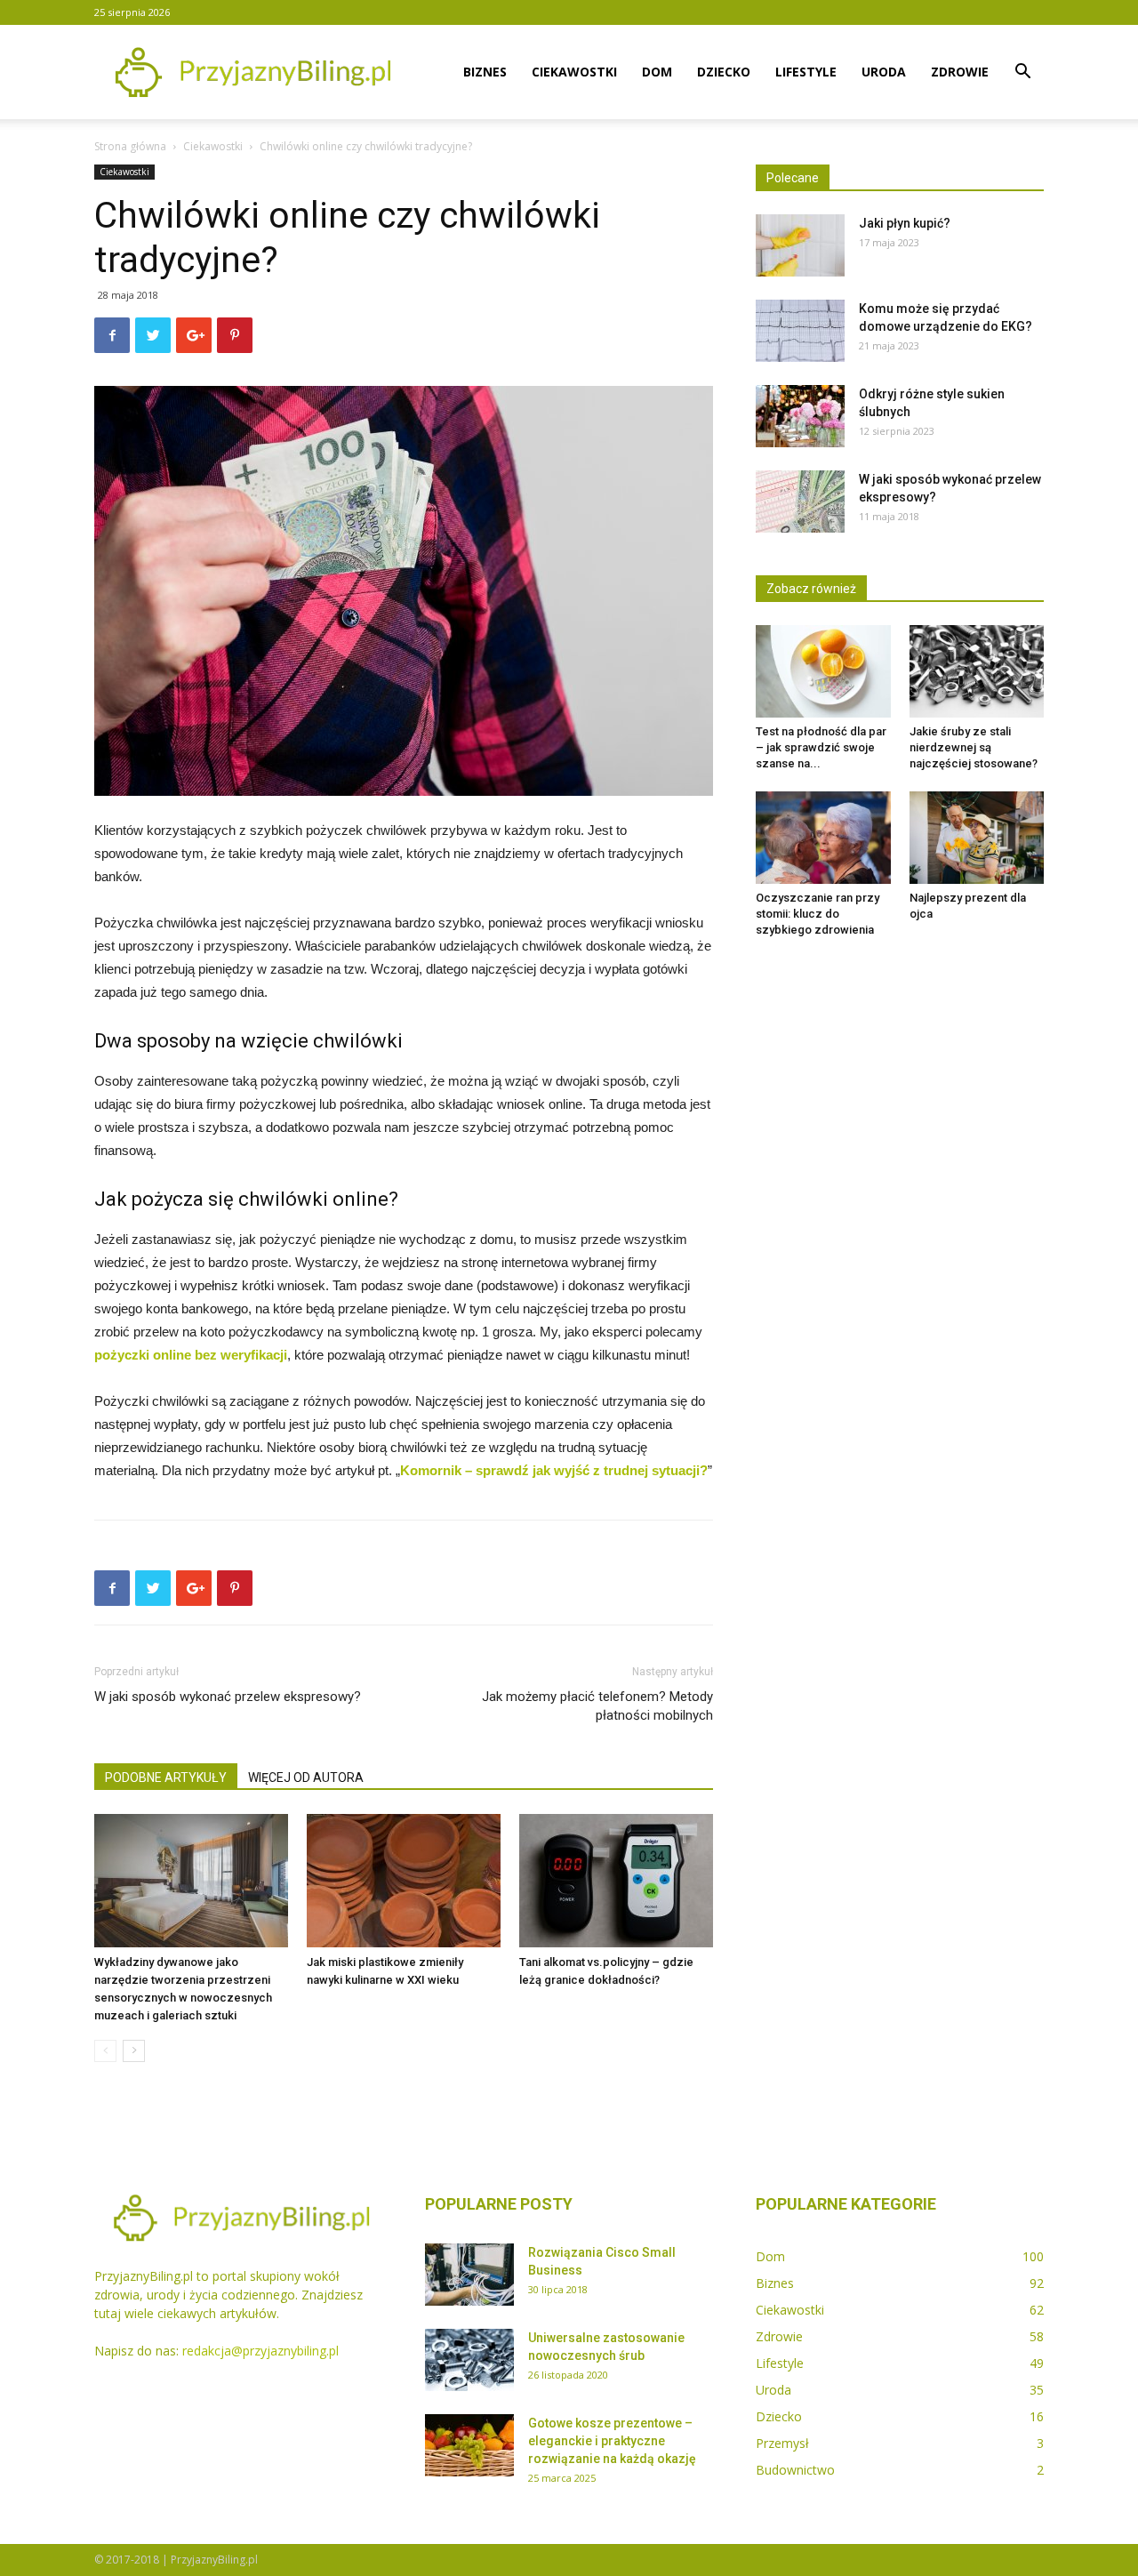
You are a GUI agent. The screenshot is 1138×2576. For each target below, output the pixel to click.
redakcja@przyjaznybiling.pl (260, 2351)
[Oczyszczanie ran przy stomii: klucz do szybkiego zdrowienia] (823, 838)
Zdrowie (960, 72)
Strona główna (130, 146)
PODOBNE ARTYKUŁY (166, 1778)
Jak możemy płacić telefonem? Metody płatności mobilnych (597, 1706)
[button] (1022, 73)
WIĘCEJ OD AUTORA (306, 1778)
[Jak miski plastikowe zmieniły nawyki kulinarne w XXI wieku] (404, 1881)
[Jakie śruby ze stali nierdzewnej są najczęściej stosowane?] (977, 671)
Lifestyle (806, 72)
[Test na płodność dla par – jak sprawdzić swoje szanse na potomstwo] (823, 671)
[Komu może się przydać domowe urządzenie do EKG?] (800, 331)
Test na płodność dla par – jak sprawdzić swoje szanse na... (821, 747)
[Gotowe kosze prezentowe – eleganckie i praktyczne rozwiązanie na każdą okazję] (469, 2445)
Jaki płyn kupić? (905, 223)
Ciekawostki (574, 72)
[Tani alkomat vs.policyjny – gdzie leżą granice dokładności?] (616, 1881)
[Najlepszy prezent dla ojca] (977, 838)
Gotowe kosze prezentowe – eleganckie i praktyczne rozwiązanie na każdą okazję (612, 2441)
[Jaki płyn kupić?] (800, 245)
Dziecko (724, 72)
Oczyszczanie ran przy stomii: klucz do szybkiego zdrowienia (817, 914)
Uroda (884, 72)
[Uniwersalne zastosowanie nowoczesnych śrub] (469, 2360)
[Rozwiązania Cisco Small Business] (469, 2275)
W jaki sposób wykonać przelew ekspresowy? (228, 1697)
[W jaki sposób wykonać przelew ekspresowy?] (800, 502)
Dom (657, 72)
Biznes (485, 72)
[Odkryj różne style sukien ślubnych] (800, 416)
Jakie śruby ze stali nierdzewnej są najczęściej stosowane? (974, 747)
